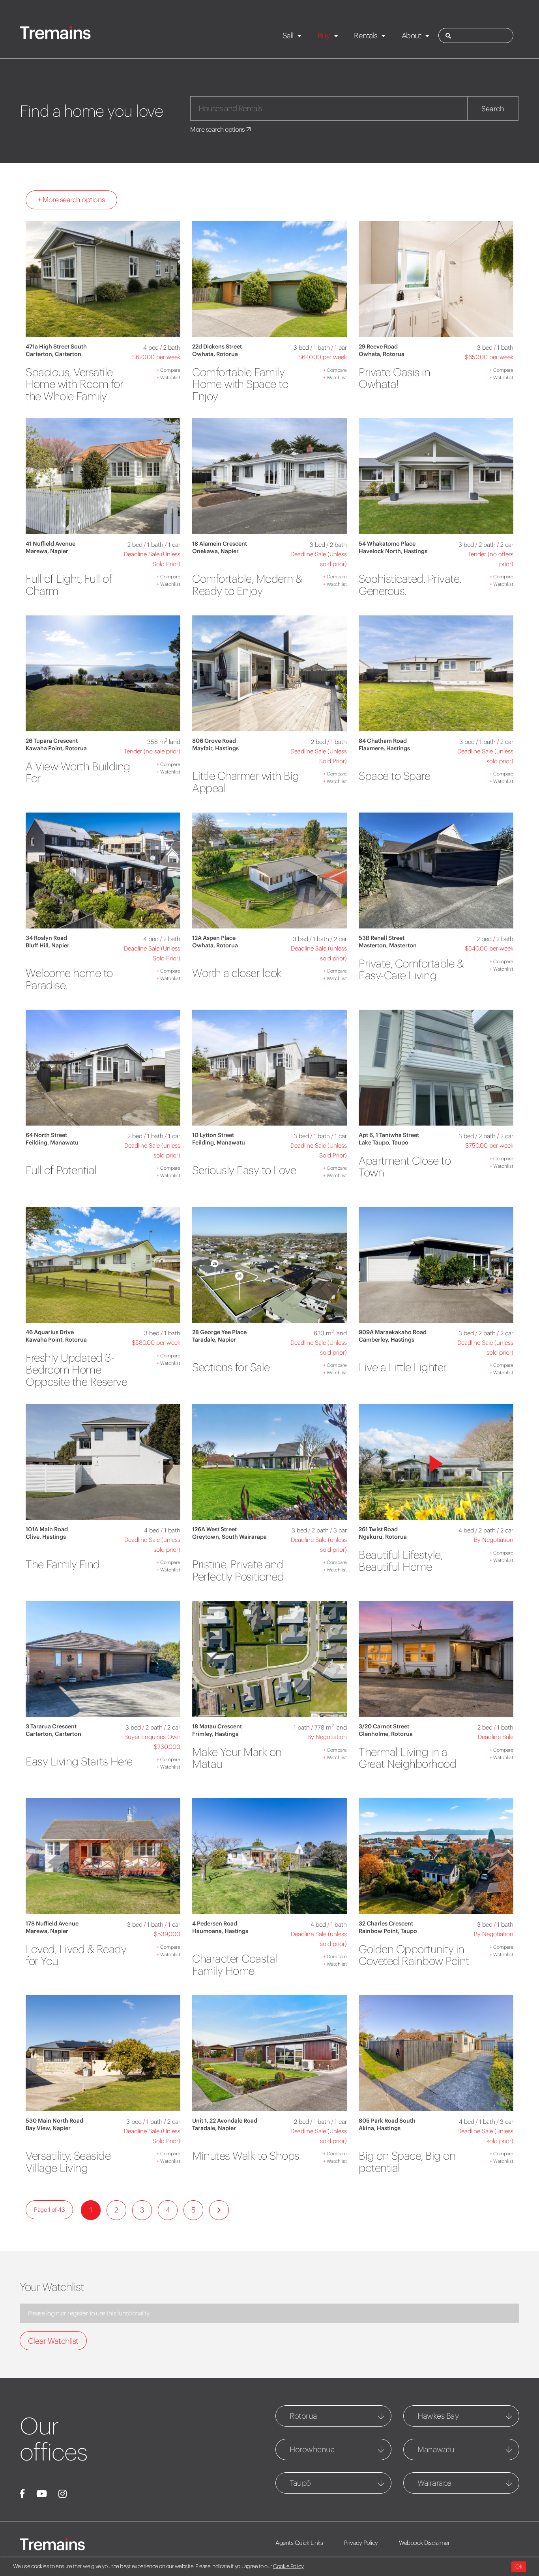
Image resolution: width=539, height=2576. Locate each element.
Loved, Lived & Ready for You (76, 1955)
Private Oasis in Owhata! (394, 378)
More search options (218, 129)
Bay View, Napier (48, 2128)
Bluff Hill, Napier (48, 945)
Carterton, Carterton (53, 354)
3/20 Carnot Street (384, 1726)
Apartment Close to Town (405, 1167)
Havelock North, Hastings (393, 551)
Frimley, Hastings (215, 1734)
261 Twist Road (378, 1529)
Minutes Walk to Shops (246, 2156)
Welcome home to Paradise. (69, 979)
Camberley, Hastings (386, 1340)
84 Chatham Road (383, 741)
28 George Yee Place (219, 1332)
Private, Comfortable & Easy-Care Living (411, 970)
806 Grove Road (214, 741)
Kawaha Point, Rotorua (56, 748)
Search (493, 109)
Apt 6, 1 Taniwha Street (389, 1135)
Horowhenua (312, 2449)
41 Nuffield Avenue (51, 544)
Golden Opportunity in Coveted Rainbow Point (414, 1955)
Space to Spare (394, 776)
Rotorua (303, 2416)
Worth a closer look (237, 973)
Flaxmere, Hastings (384, 748)
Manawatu (436, 2449)
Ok (519, 2567)
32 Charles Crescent (386, 1924)
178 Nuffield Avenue (52, 1924)
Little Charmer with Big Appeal (246, 782)
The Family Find (63, 1564)
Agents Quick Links (299, 2543)
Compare (168, 370)
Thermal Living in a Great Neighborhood (407, 1758)
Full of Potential (61, 1170)
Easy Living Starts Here (79, 1761)
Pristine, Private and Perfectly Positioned (238, 1570)
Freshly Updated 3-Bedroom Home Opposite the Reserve (76, 1370)
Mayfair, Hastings (215, 748)
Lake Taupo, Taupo (384, 1143)
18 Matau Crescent (217, 1726)
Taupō (300, 2483)
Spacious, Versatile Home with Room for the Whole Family (74, 384)
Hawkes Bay (438, 2416)
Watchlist (168, 377)
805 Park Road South (387, 2121)
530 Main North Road (54, 2121)
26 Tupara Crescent (52, 741)
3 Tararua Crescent (51, 1726)
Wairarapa (435, 2483)
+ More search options (71, 200)
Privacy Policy (361, 2543)
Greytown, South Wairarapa (229, 1537)
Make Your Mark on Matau (237, 1758)
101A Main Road (47, 1529)
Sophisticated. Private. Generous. (410, 585)
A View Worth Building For (78, 773)
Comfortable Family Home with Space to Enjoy (240, 384)
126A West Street (214, 1529)
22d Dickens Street (217, 347)
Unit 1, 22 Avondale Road (225, 2121)
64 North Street (46, 1135)
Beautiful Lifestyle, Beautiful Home (401, 1561)
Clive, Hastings (46, 1537)
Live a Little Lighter (403, 1367)
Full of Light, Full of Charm (69, 585)
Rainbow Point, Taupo (388, 1931)
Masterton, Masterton (388, 945)
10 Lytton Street (213, 1135)
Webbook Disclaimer (424, 2543)
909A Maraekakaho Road (393, 1332)
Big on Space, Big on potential (407, 2162)
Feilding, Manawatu (52, 1143)
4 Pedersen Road (215, 1924)
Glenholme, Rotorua (386, 1734)
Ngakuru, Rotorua (383, 1537)
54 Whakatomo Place (387, 544)
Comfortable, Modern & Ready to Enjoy (247, 585)
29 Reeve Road (378, 347)
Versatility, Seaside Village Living (68, 2162)
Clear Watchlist (53, 2341)
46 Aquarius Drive (50, 1332)
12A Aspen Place (214, 938)
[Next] (219, 2210)
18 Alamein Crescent (220, 544)
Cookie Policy (288, 2566)
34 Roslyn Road (46, 938)
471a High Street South (56, 347)
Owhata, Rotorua (215, 354)
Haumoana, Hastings (220, 1931)
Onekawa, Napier (215, 551)
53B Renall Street (382, 938)
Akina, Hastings (380, 2128)
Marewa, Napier (47, 551)
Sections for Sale (231, 1367)
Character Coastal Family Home (235, 1965)
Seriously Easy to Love (244, 1170)
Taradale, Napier (214, 1340)
